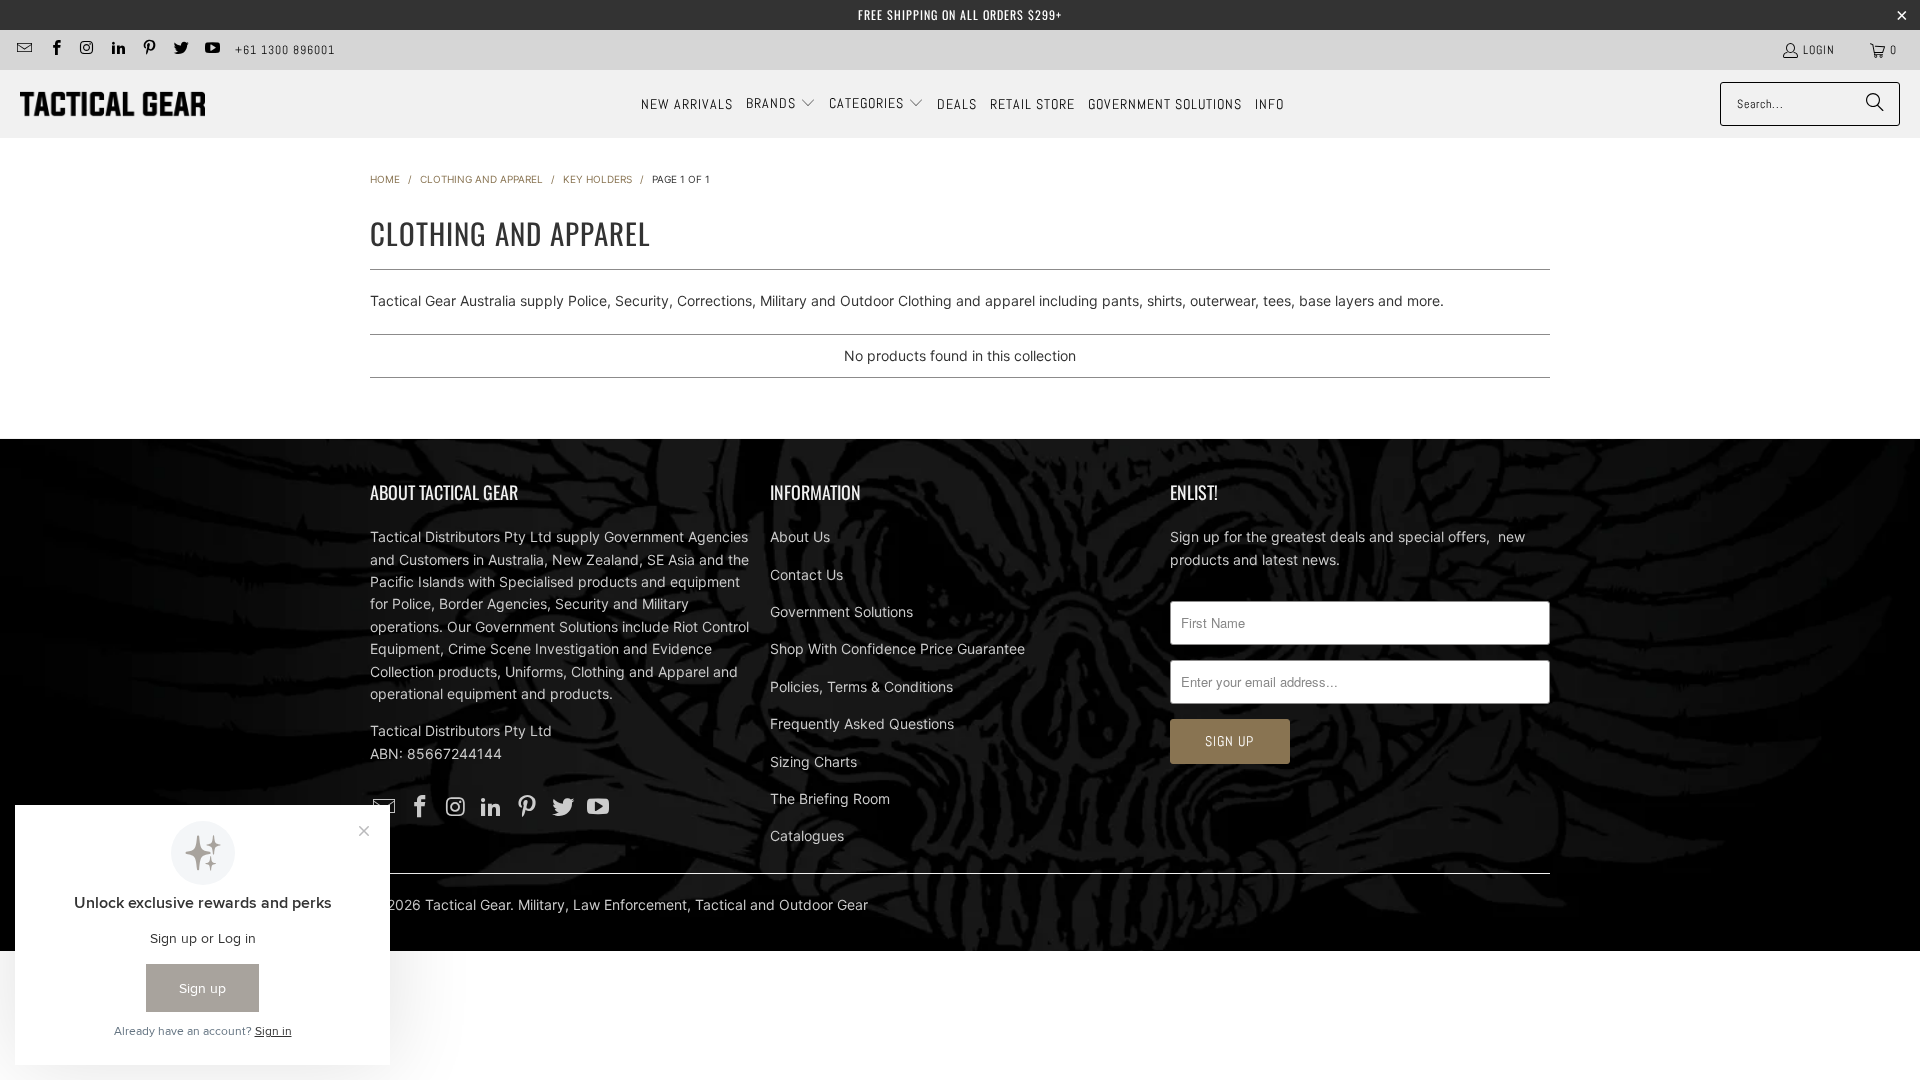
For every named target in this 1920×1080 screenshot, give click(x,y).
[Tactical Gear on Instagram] (86, 50)
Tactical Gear (467, 904)
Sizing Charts (813, 761)
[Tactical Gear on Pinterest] (148, 50)
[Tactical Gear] (112, 104)
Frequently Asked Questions (862, 723)
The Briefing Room (830, 798)
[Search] (1875, 104)
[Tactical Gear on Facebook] (54, 50)
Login (1819, 50)
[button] (781, 104)
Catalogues (807, 835)
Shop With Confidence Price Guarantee (897, 648)
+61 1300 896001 (285, 50)
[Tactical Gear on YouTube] (211, 50)
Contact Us (806, 574)
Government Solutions (841, 611)
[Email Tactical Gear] (23, 50)
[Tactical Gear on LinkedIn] (117, 50)
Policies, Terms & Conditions (861, 686)
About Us (800, 536)
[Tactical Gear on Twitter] (179, 50)
